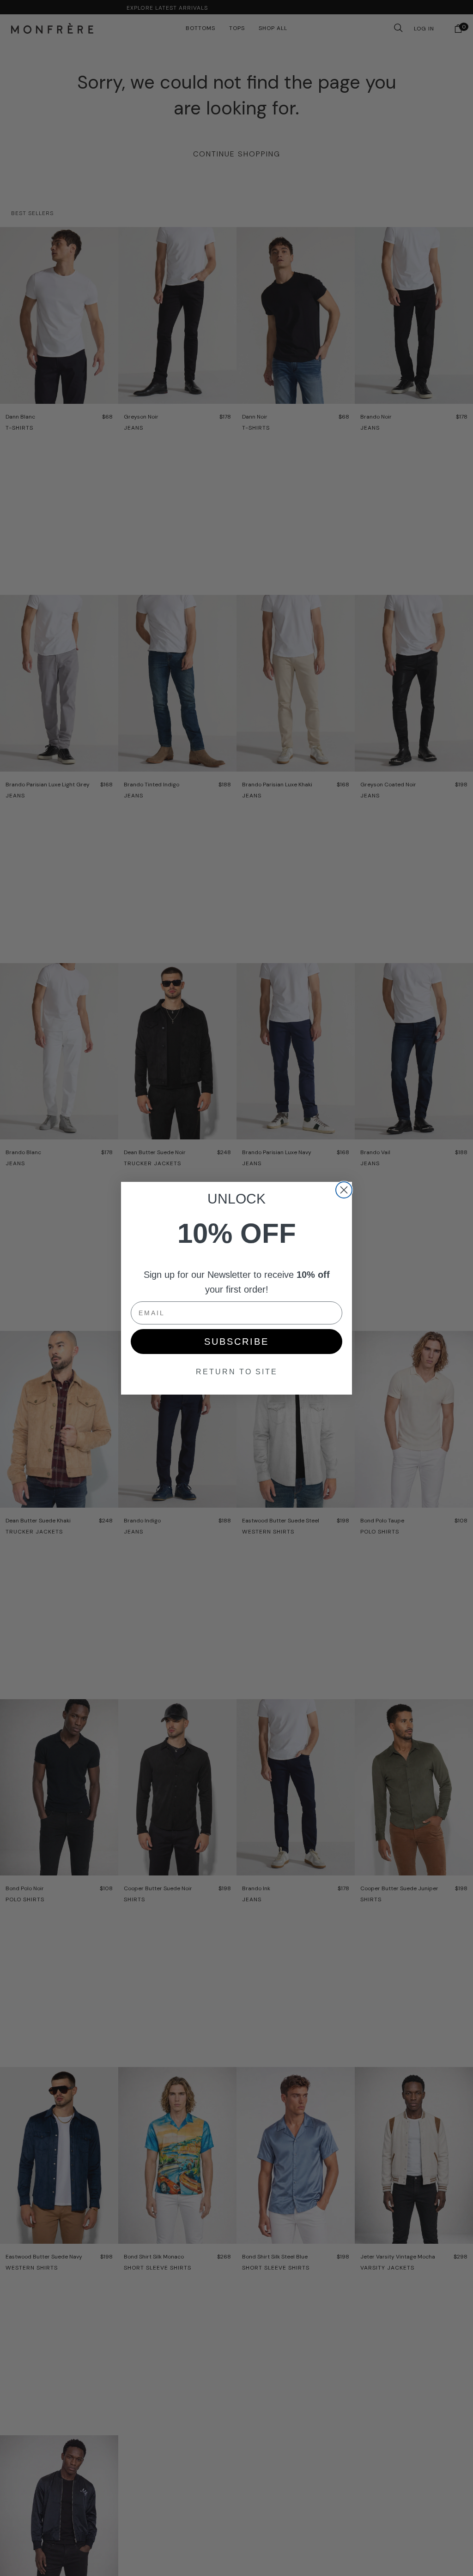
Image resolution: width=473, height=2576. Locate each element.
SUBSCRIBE (236, 1342)
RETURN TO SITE (237, 1372)
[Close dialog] (344, 1190)
